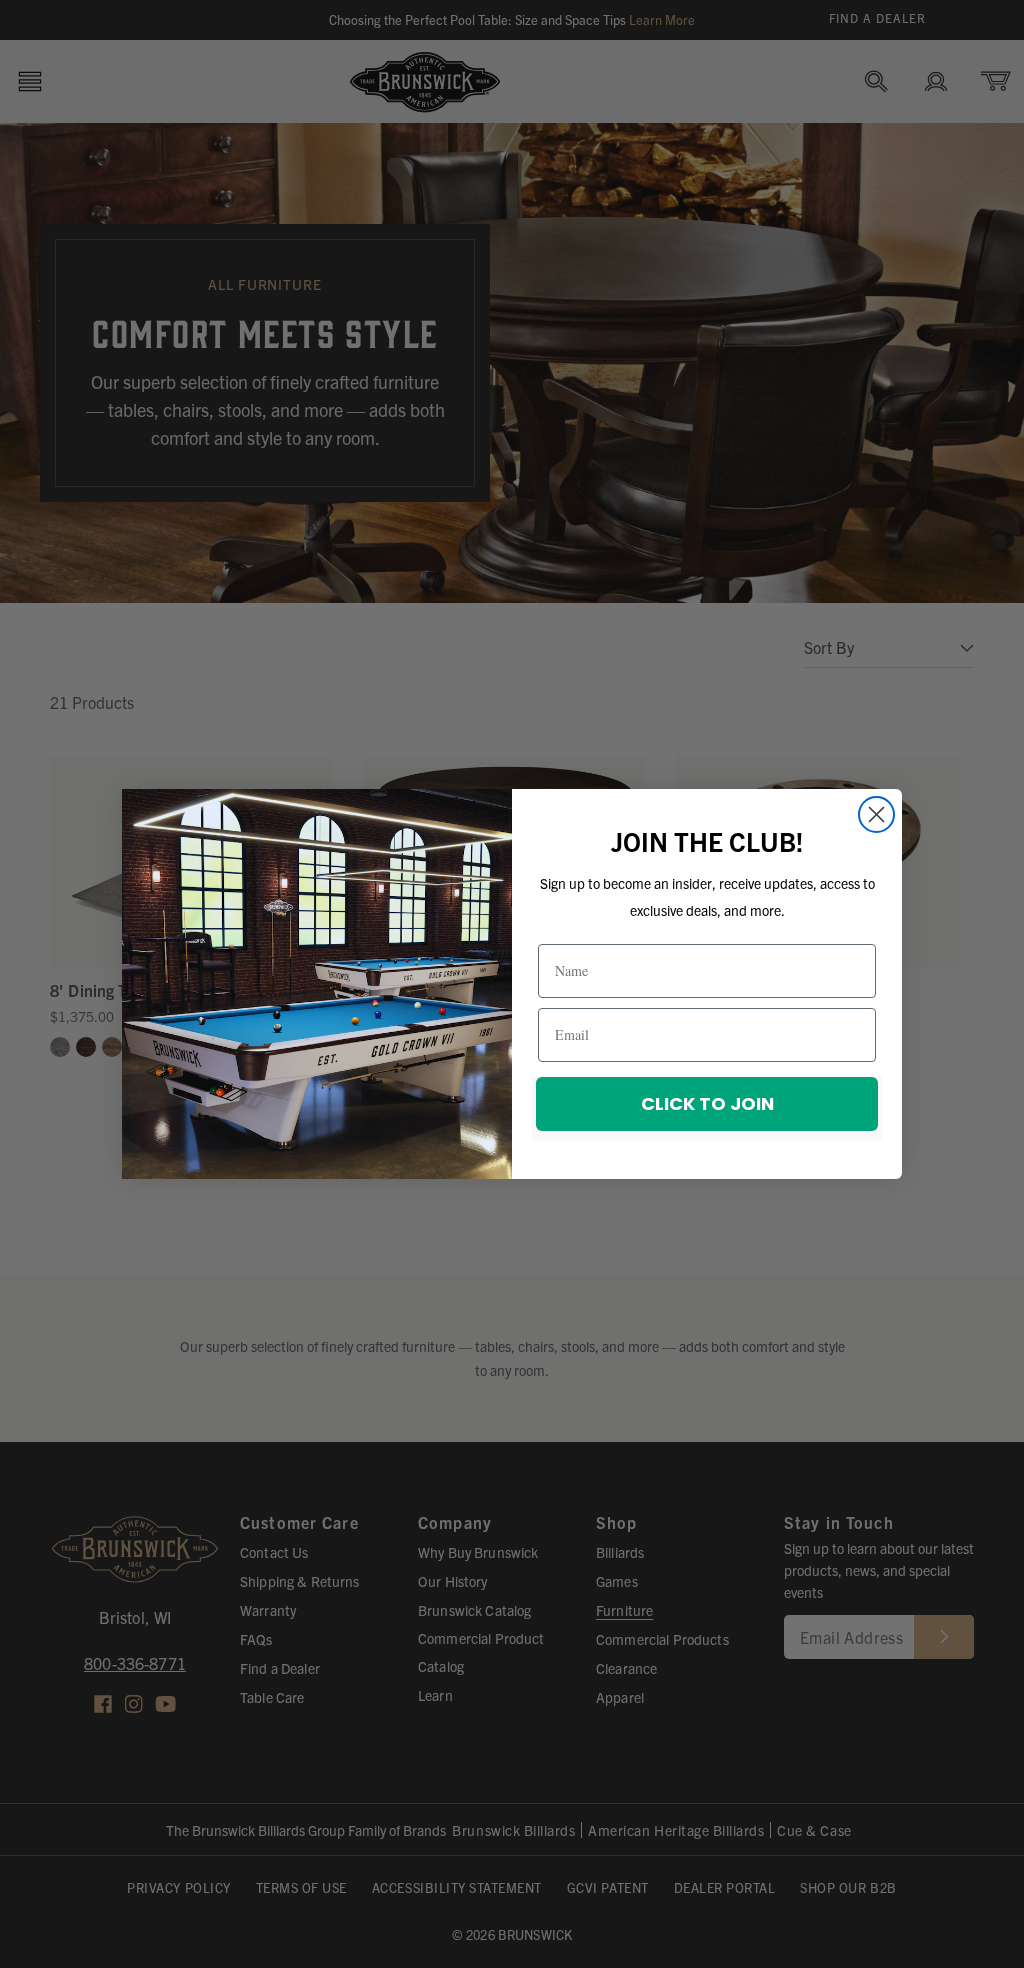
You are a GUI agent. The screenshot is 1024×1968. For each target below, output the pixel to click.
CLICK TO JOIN (707, 1103)
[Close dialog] (876, 814)
